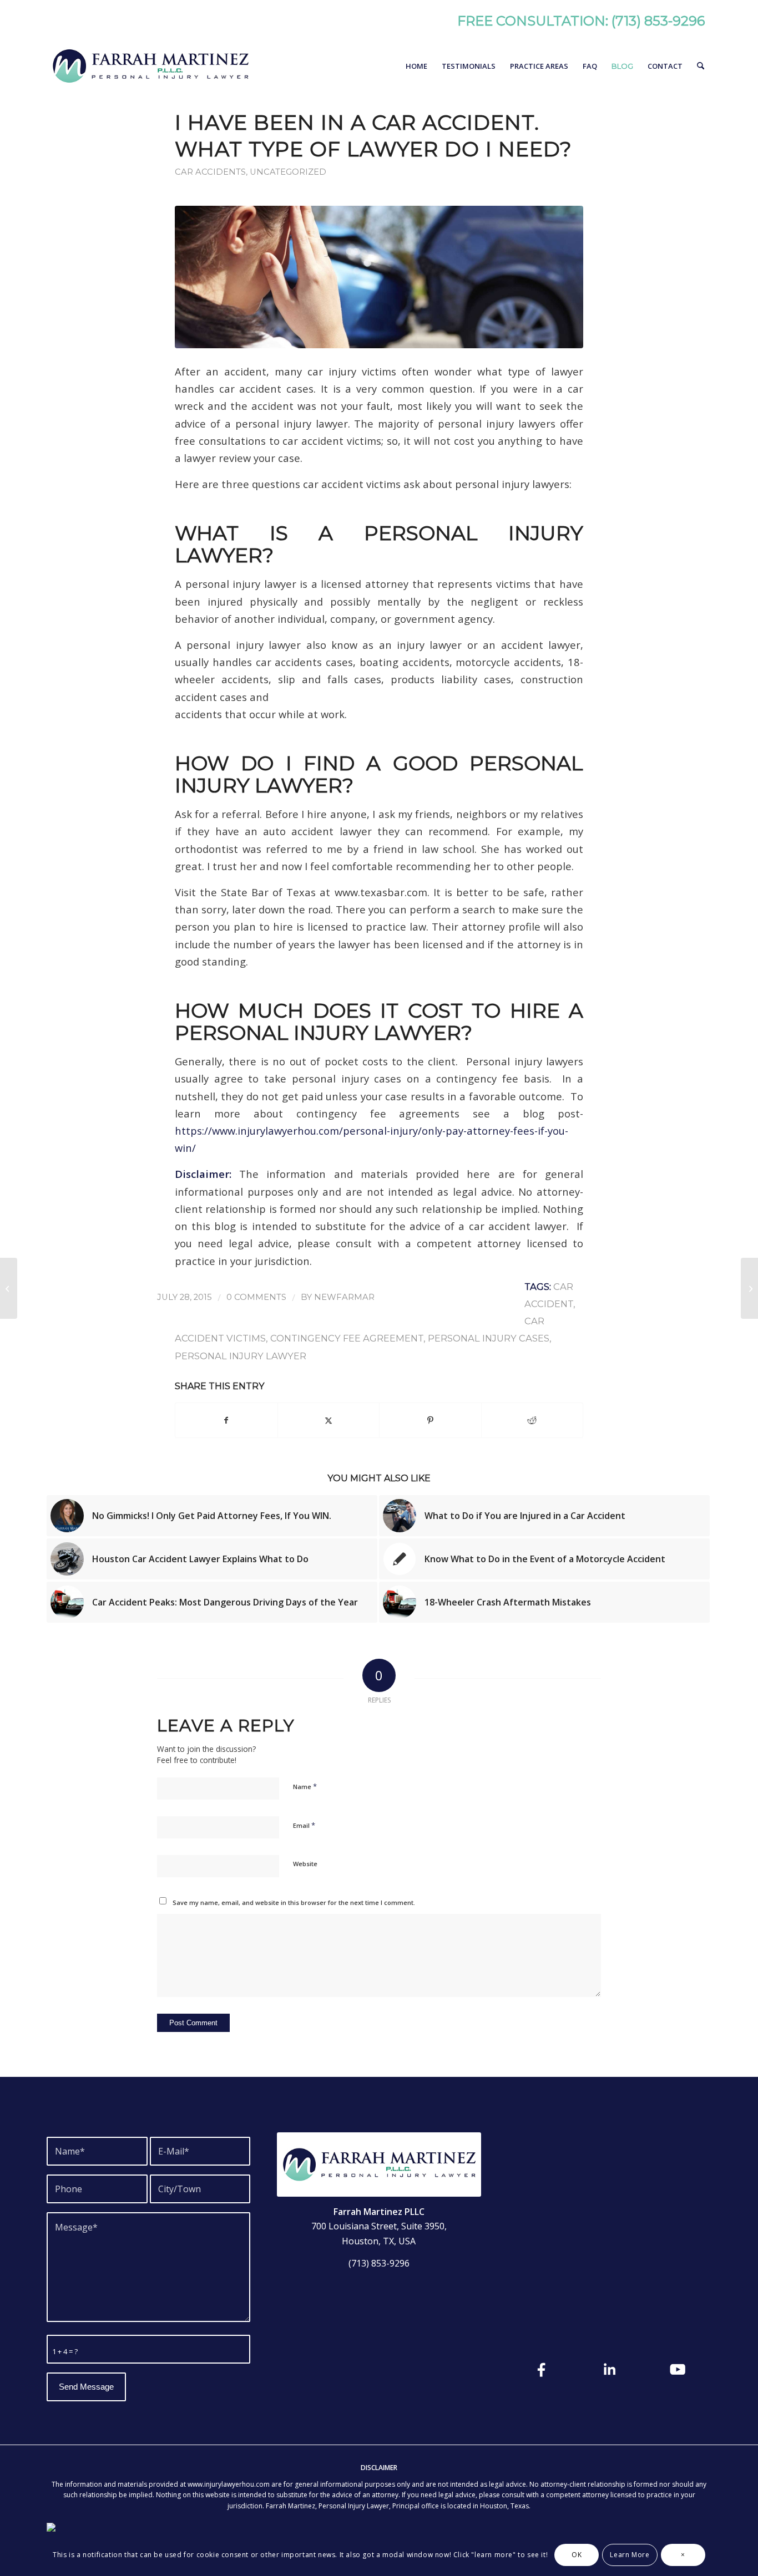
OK (577, 2555)
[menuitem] (416, 66)
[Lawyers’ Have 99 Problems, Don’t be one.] (9, 1288)
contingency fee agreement (347, 1338)
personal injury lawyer (241, 1356)
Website (305, 1864)
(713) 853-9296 (658, 21)
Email (304, 1825)
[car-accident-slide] (379, 277)
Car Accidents (210, 172)
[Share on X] (329, 1420)
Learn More (630, 2555)
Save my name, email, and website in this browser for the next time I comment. (294, 1902)
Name (305, 1786)
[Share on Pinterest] (430, 1420)
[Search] (701, 66)
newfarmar (344, 1297)
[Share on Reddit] (532, 1420)
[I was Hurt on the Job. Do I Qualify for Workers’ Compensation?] (749, 1288)
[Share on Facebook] (226, 1420)
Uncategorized (288, 172)
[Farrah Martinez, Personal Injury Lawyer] (150, 66)
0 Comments (256, 1297)
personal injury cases (489, 1338)
